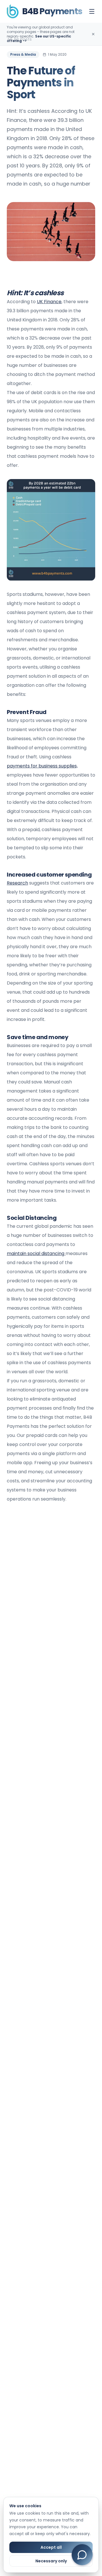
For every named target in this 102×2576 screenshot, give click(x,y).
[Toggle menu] (92, 11)
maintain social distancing (36, 1253)
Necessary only (51, 2561)
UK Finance (49, 302)
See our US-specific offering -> (39, 39)
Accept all (51, 2547)
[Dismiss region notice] (93, 34)
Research (17, 883)
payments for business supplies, (42, 766)
